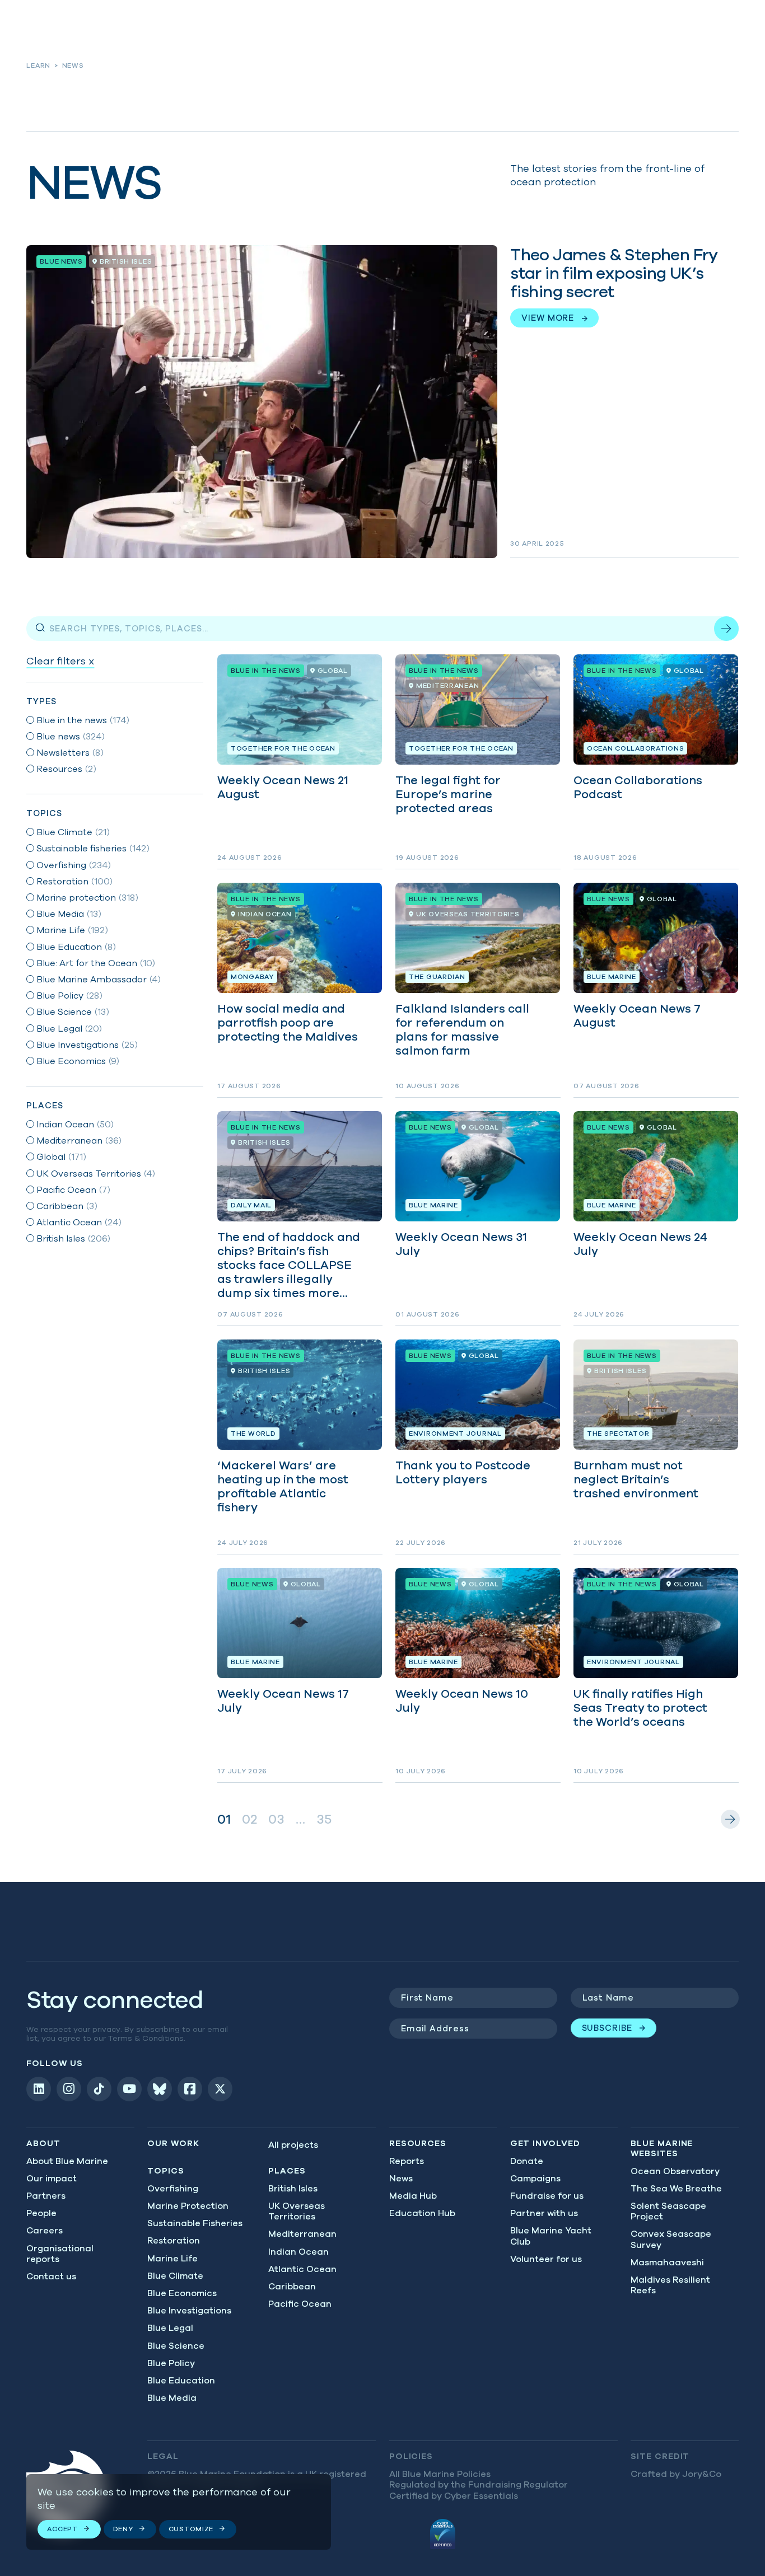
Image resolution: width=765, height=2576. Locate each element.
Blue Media (172, 2397)
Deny (123, 2529)
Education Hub (422, 2213)
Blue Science (176, 2345)
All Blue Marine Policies (440, 2474)
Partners (46, 2195)
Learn (38, 65)
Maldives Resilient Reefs (670, 2285)
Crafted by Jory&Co (676, 2474)
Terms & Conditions (146, 2038)
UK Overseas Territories (297, 2211)
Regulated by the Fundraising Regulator (479, 2484)
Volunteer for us (546, 2259)
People (41, 2213)
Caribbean (292, 2286)
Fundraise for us (547, 2195)
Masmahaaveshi (667, 2262)
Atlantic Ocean (302, 2269)
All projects (293, 2144)
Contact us (51, 2276)
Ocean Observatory (675, 2171)
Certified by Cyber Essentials (454, 2495)
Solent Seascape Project (668, 2211)
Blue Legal (170, 2327)
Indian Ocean (298, 2251)
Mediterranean (302, 2233)
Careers (45, 2230)
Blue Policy (171, 2363)
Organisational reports (60, 2253)
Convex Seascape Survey (671, 2239)
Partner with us (544, 2213)
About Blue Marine (67, 2161)
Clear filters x (60, 661)
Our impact (52, 2178)
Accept (62, 2529)
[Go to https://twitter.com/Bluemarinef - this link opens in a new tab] (220, 2089)
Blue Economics (182, 2293)
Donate (527, 2161)
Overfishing (173, 2188)
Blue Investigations (189, 2310)
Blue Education (181, 2380)
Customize (191, 2529)
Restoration (174, 2240)
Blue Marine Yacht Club (551, 2235)
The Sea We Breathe (676, 2188)
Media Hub (413, 2195)
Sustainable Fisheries (195, 2223)
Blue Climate (175, 2275)
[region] (179, 2512)
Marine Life (172, 2258)
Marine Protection (188, 2205)
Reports (407, 2161)
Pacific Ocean (300, 2303)
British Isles (293, 2188)
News (401, 2178)
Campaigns (535, 2178)
